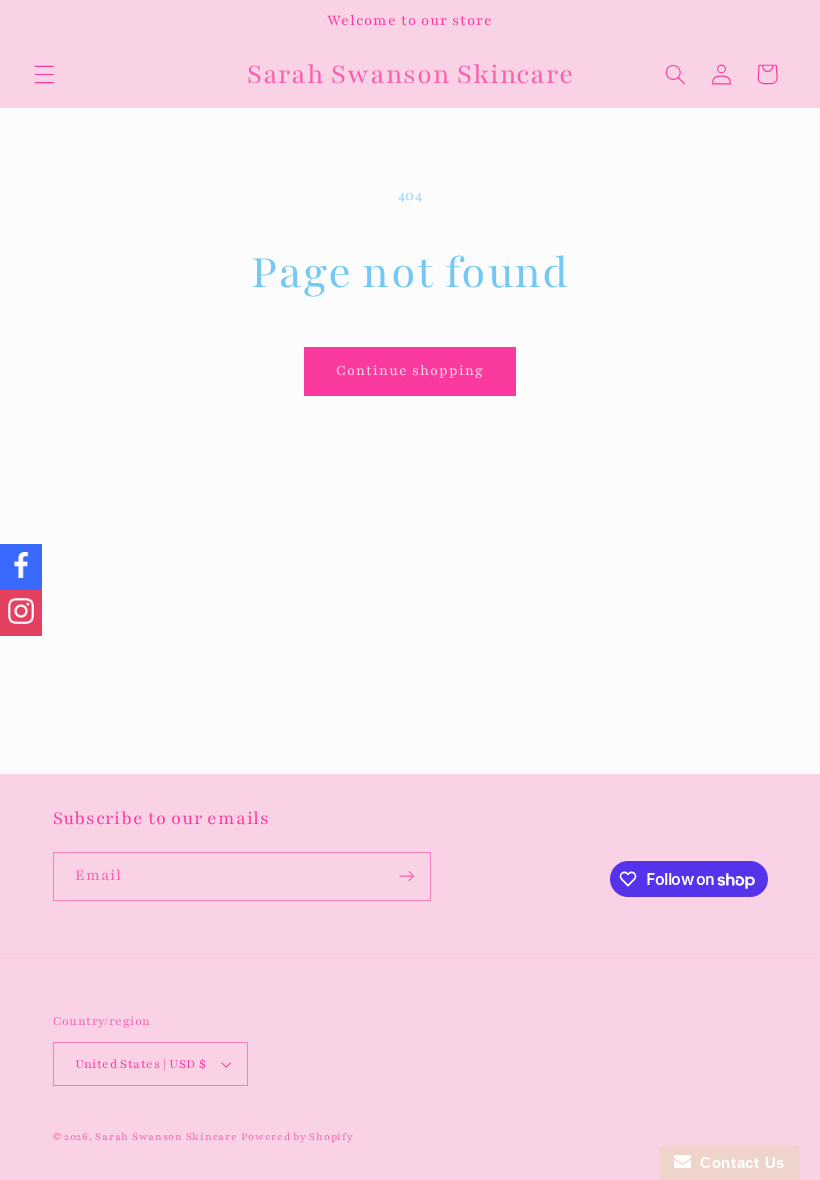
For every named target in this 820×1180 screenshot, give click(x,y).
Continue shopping (410, 370)
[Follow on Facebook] (21, 567)
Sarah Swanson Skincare (166, 1137)
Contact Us (738, 1162)
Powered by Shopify (297, 1137)
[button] (44, 74)
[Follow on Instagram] (21, 613)
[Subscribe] (406, 876)
